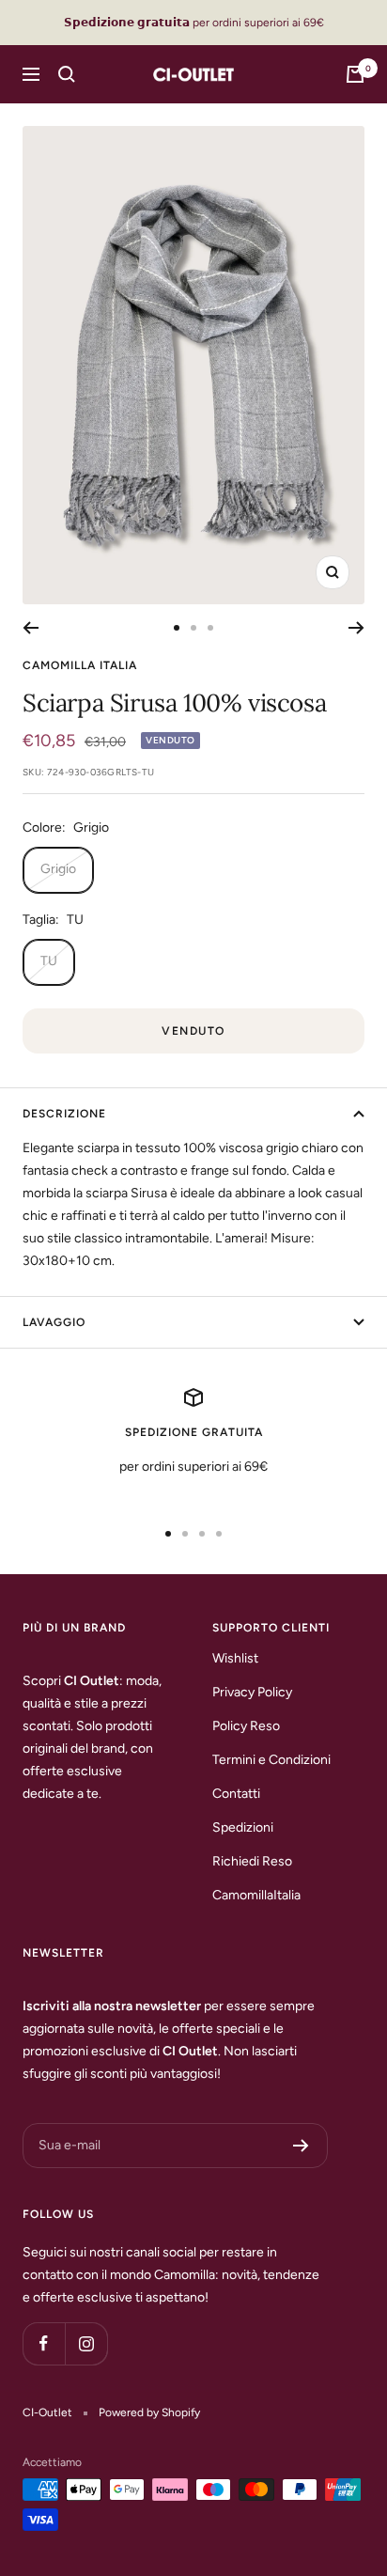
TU (49, 961)
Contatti (236, 1794)
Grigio (58, 869)
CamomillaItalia (256, 1895)
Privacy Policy (252, 1692)
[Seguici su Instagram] (86, 2343)
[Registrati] (301, 2146)
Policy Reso (246, 1726)
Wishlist (235, 1658)
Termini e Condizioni (271, 1760)
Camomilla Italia (80, 665)
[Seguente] (356, 628)
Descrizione (64, 1114)
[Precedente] (31, 628)
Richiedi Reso (252, 1861)
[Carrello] (355, 74)
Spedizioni (243, 1827)
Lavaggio (54, 1322)
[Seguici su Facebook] (44, 2343)
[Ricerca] (67, 74)
